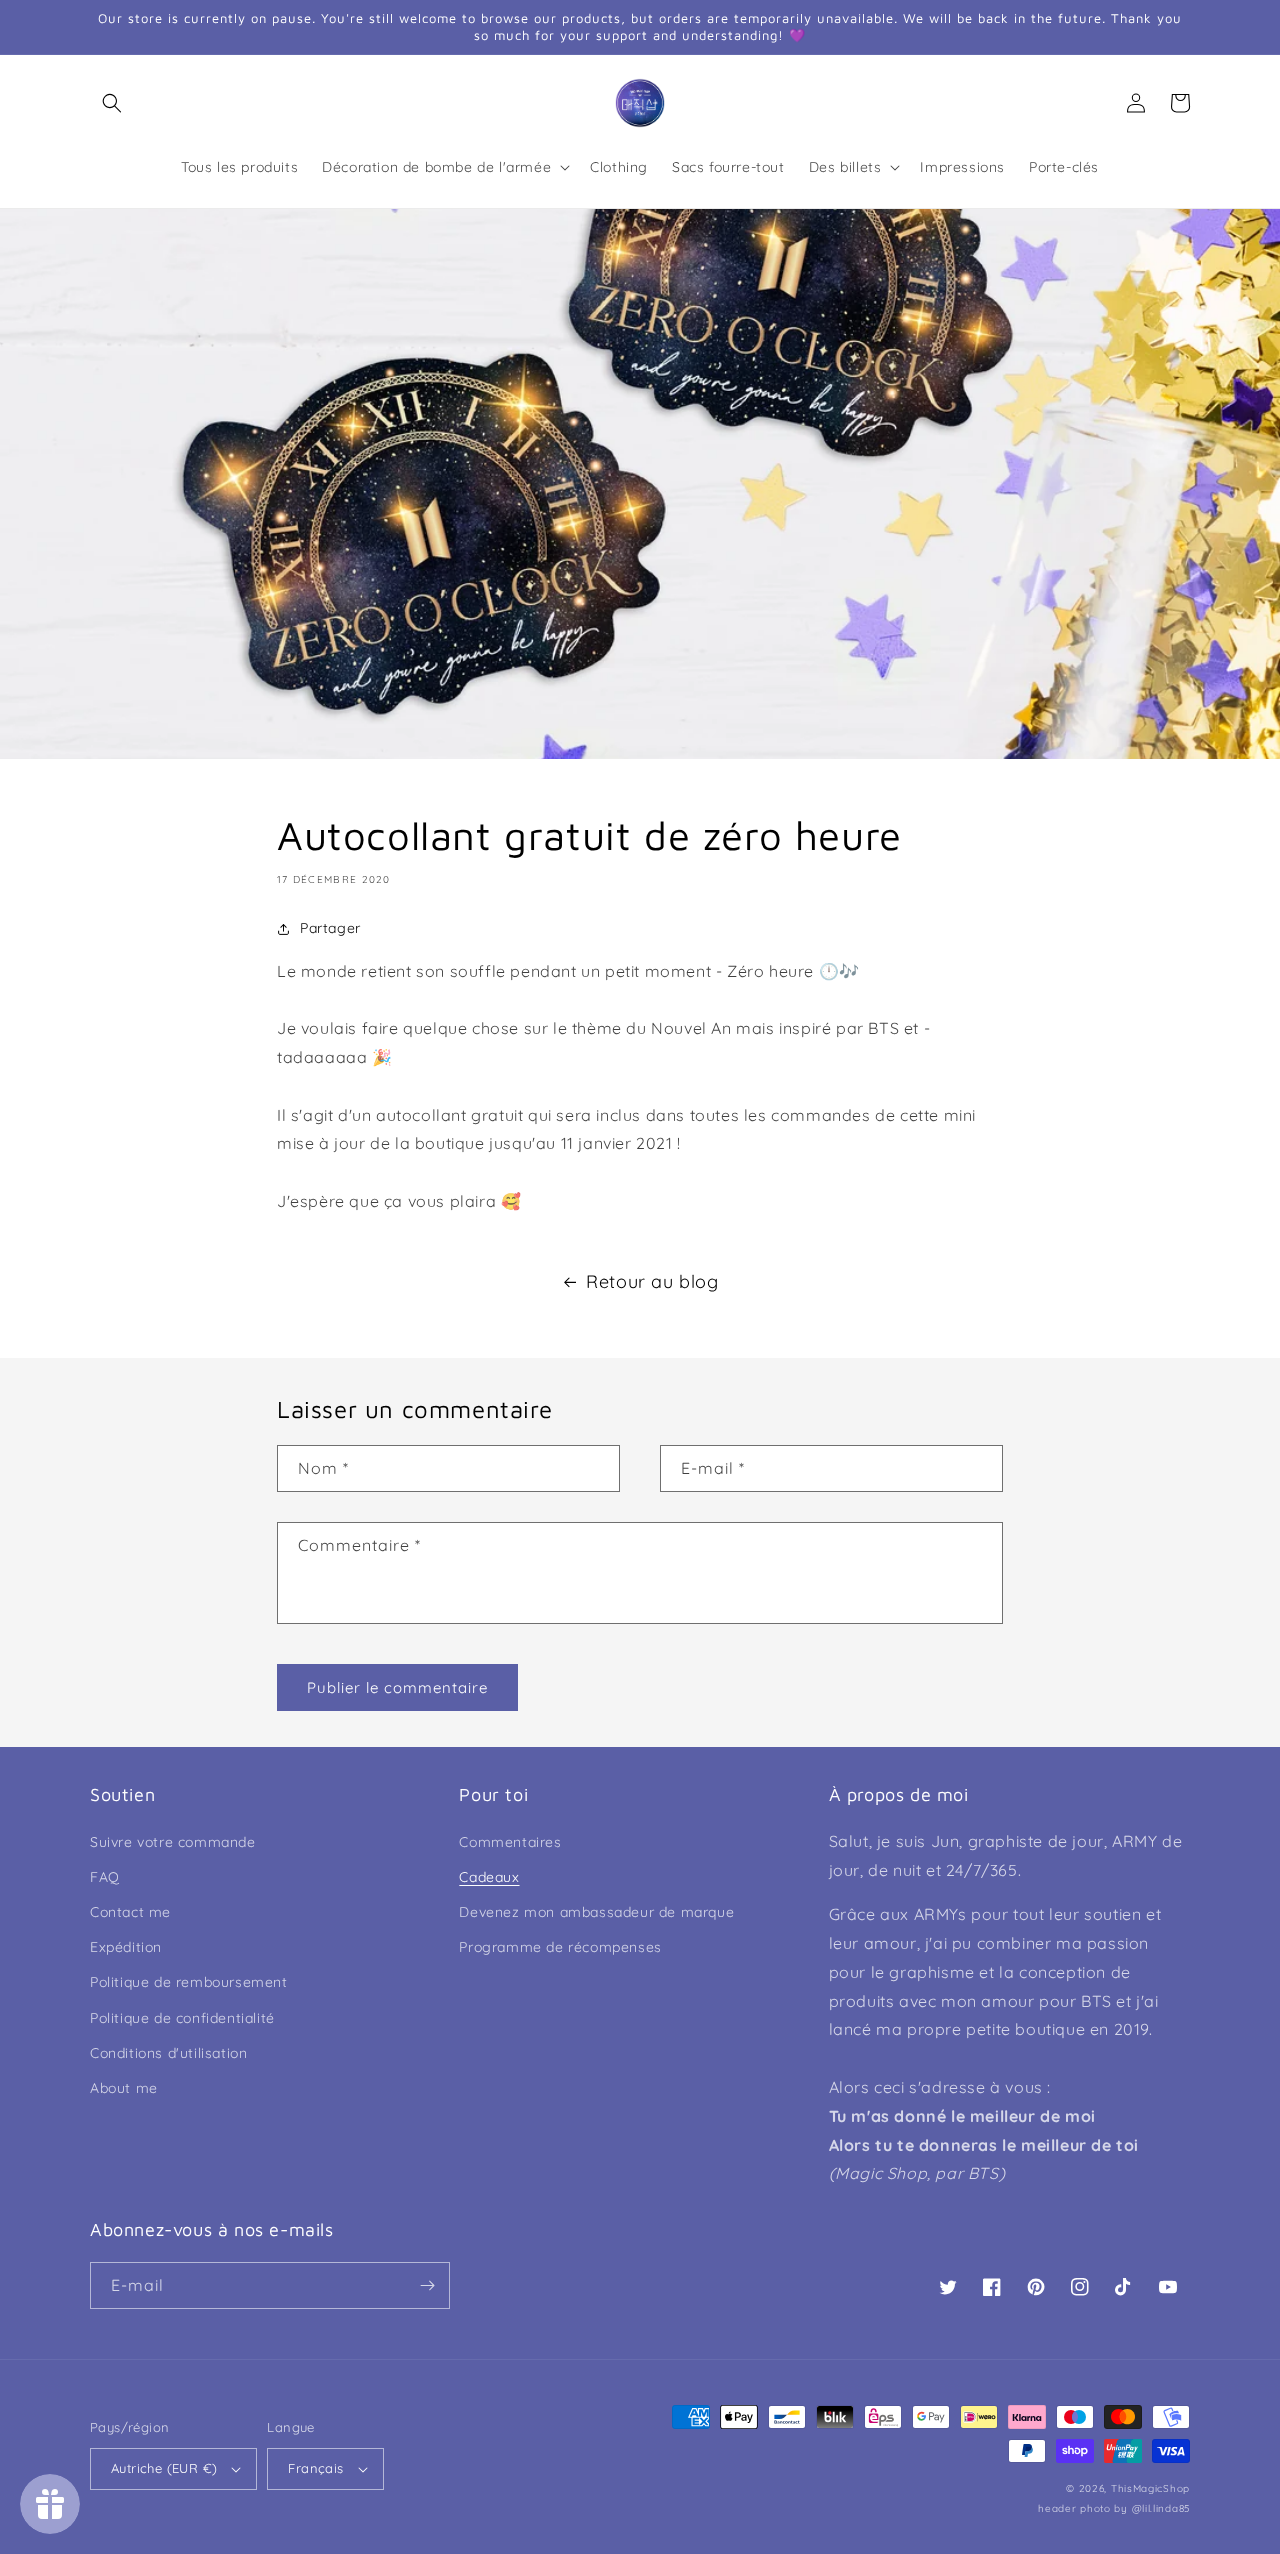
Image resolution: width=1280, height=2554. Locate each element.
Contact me (130, 1912)
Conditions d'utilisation (168, 2053)
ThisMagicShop (1150, 2488)
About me (124, 2088)
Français (315, 2468)
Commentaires (510, 1842)
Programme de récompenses (560, 1947)
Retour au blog (652, 1281)
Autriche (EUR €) (164, 2468)
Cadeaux (489, 1877)
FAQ (105, 1877)
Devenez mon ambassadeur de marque (596, 1912)
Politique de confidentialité (182, 2018)
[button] (112, 103)
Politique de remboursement (189, 1982)
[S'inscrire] (427, 2285)
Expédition (126, 1947)
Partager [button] (330, 928)
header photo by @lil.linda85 (1114, 2508)
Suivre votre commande (173, 1842)
